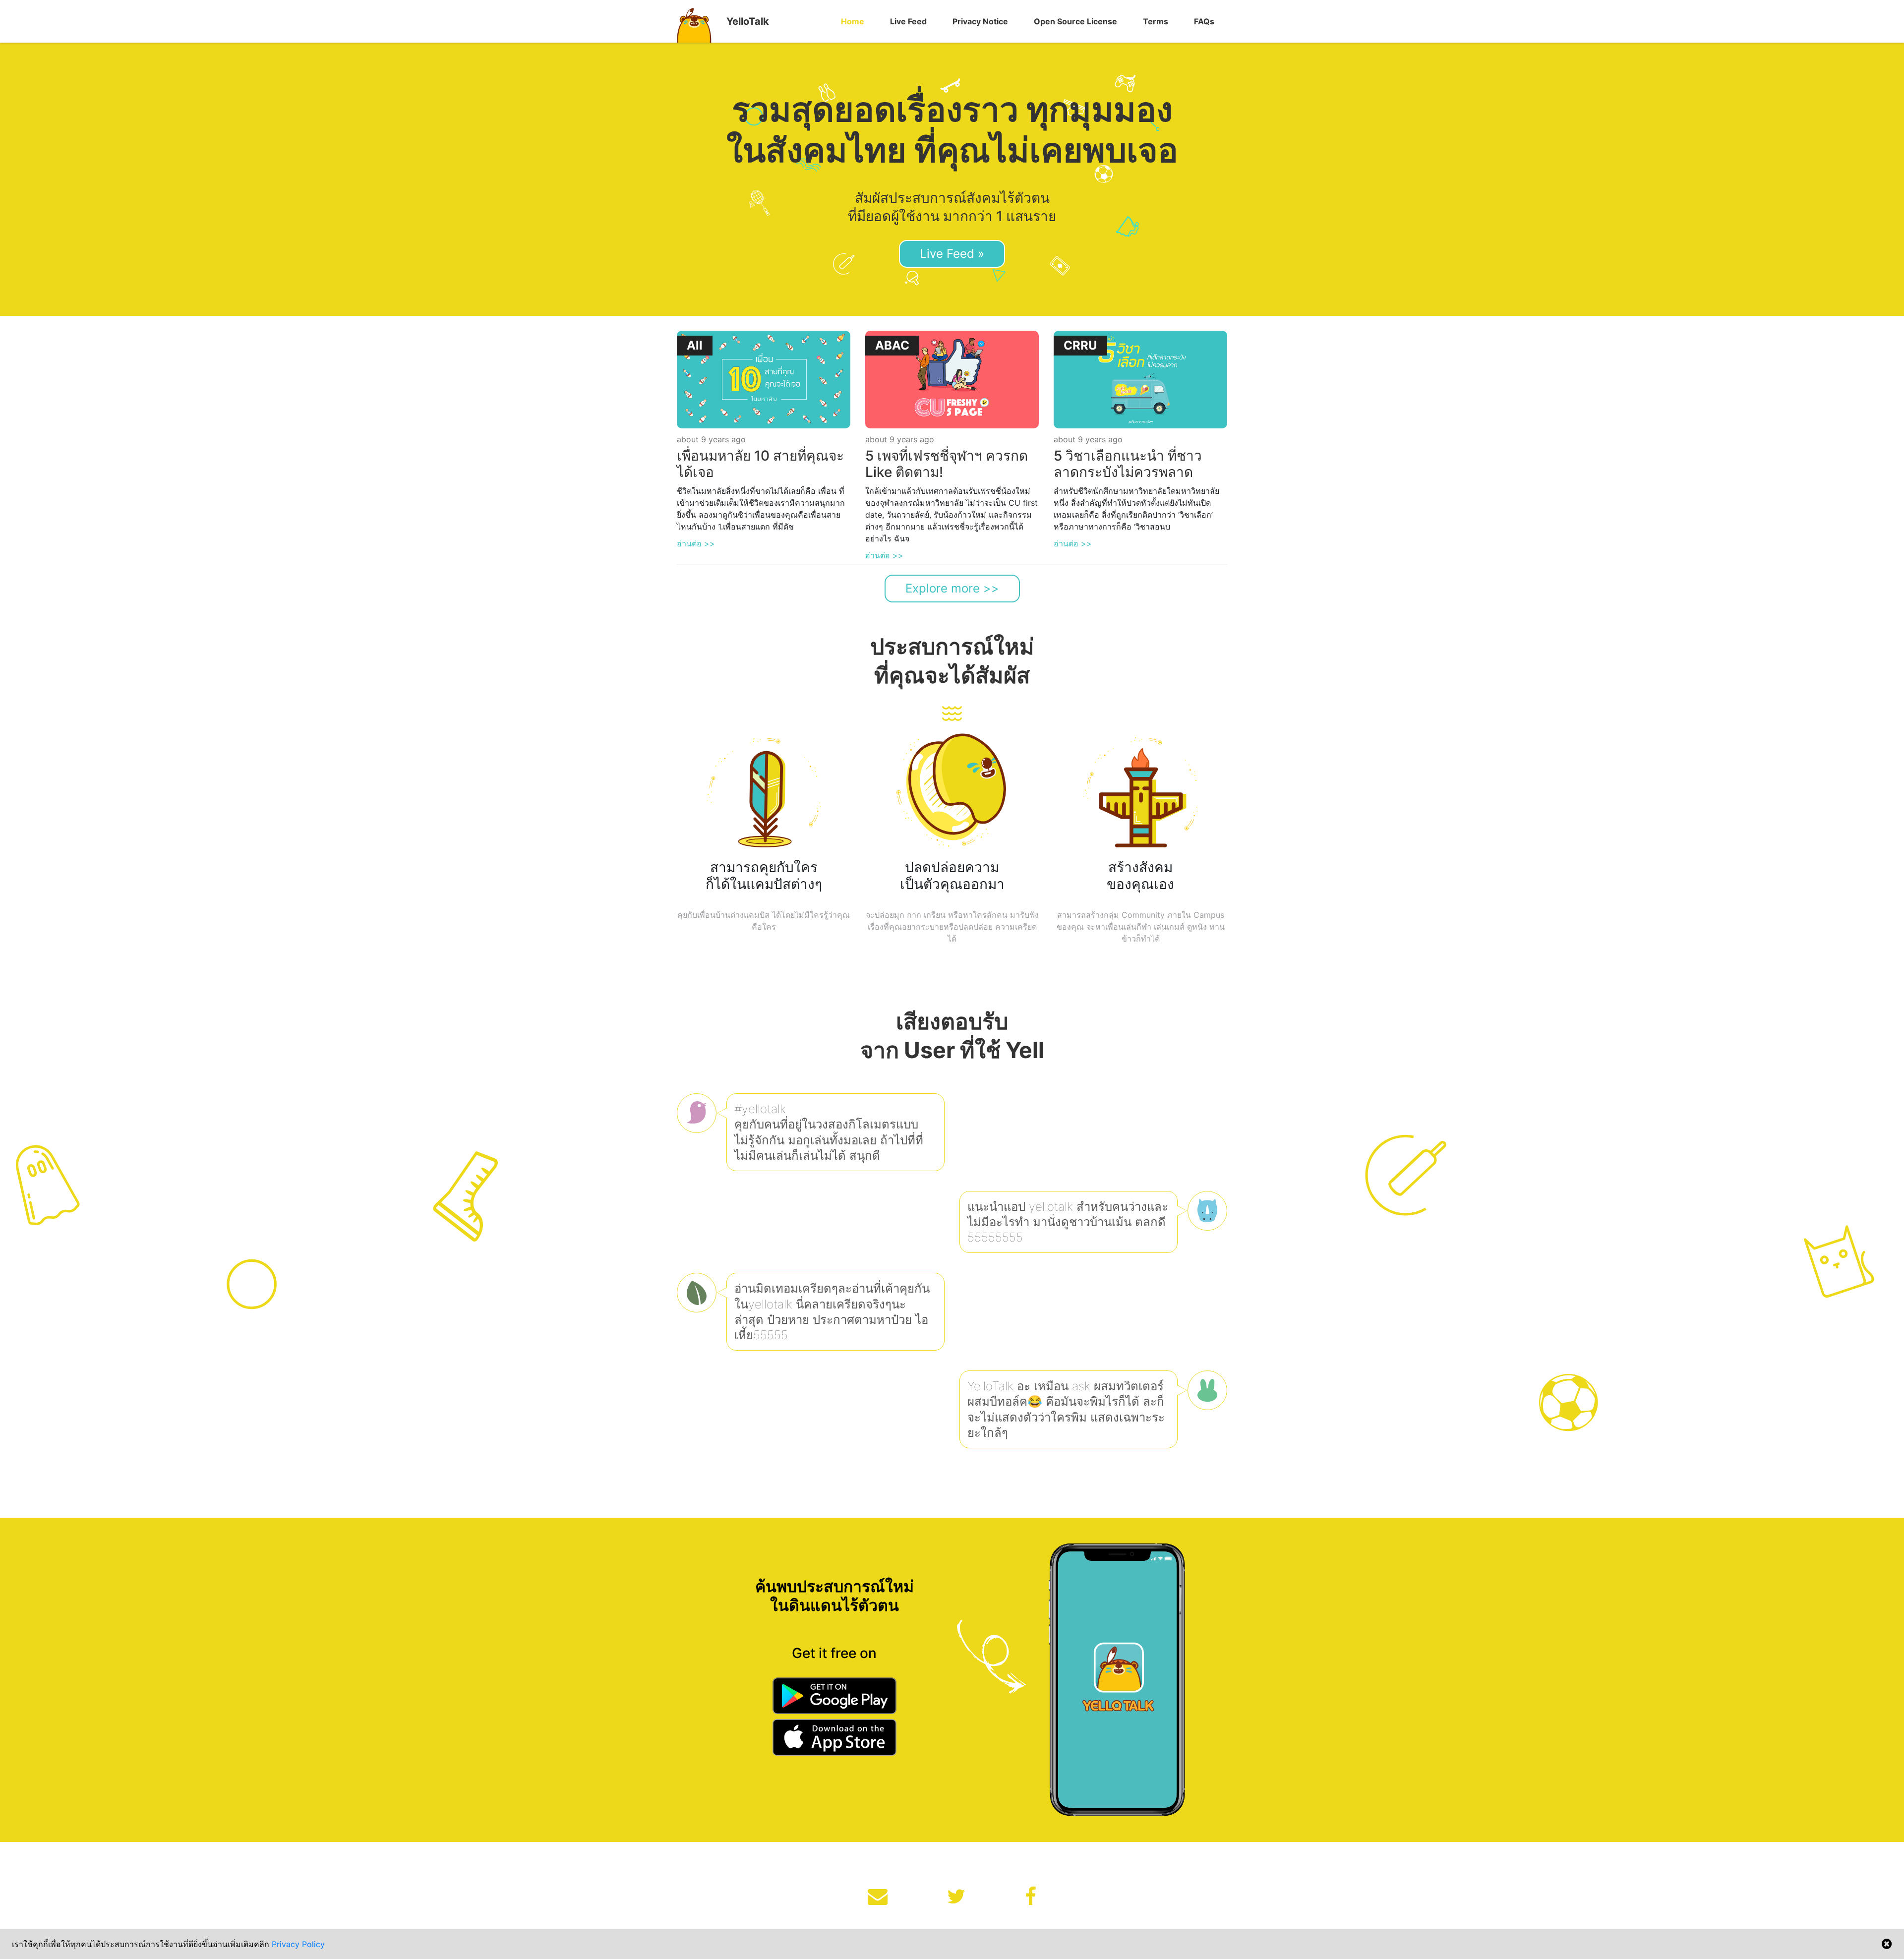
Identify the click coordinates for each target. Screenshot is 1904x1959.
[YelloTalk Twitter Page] (956, 1897)
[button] (853, 21)
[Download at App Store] (834, 1739)
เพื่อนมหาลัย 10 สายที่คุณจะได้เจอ (760, 464)
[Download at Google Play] (834, 1698)
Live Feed (908, 21)
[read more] (764, 379)
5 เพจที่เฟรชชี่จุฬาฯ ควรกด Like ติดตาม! (947, 464)
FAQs (1204, 21)
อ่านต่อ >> (696, 543)
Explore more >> (952, 588)
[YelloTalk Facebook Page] (1031, 1897)
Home (853, 21)
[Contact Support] (878, 1897)
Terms (1156, 21)
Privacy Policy (298, 1944)
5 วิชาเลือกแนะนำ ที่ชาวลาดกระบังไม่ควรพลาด (1128, 464)
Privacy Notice (980, 21)
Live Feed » (952, 254)
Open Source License (1075, 21)
